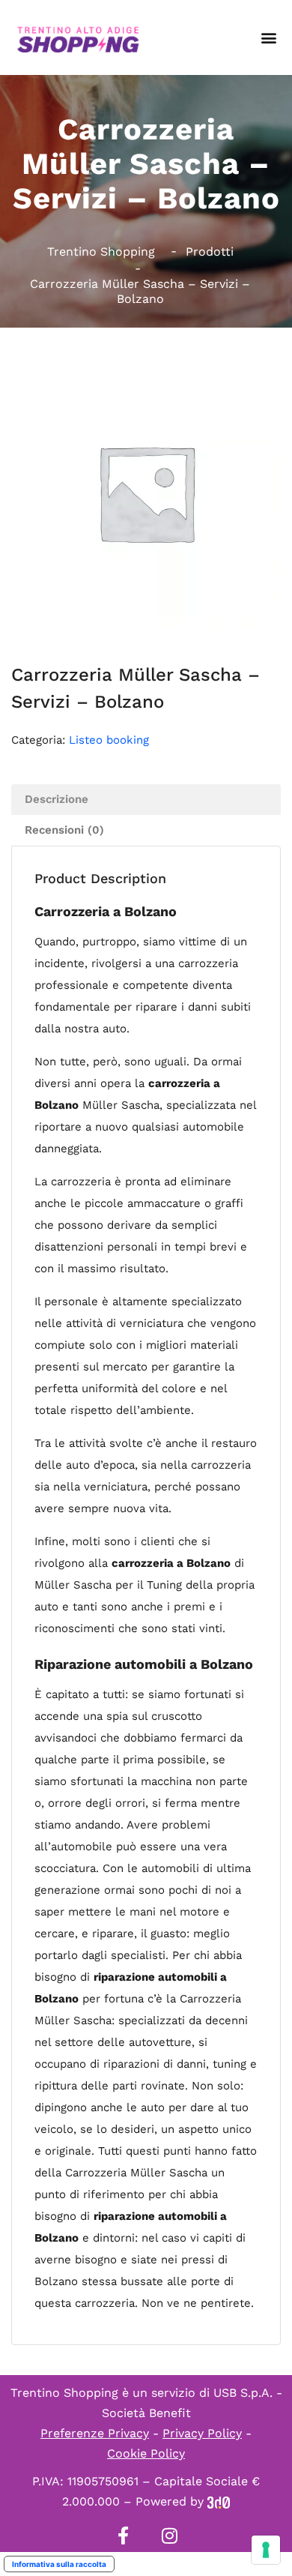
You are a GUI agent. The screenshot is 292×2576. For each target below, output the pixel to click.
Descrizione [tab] (57, 799)
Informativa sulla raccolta (59, 2564)
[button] (268, 38)
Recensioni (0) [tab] (64, 830)
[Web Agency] (219, 2501)
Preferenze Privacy (95, 2433)
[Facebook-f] (123, 2536)
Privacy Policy (202, 2433)
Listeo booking (109, 740)
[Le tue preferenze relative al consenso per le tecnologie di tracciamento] (266, 2550)
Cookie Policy (146, 2453)
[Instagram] (169, 2536)
